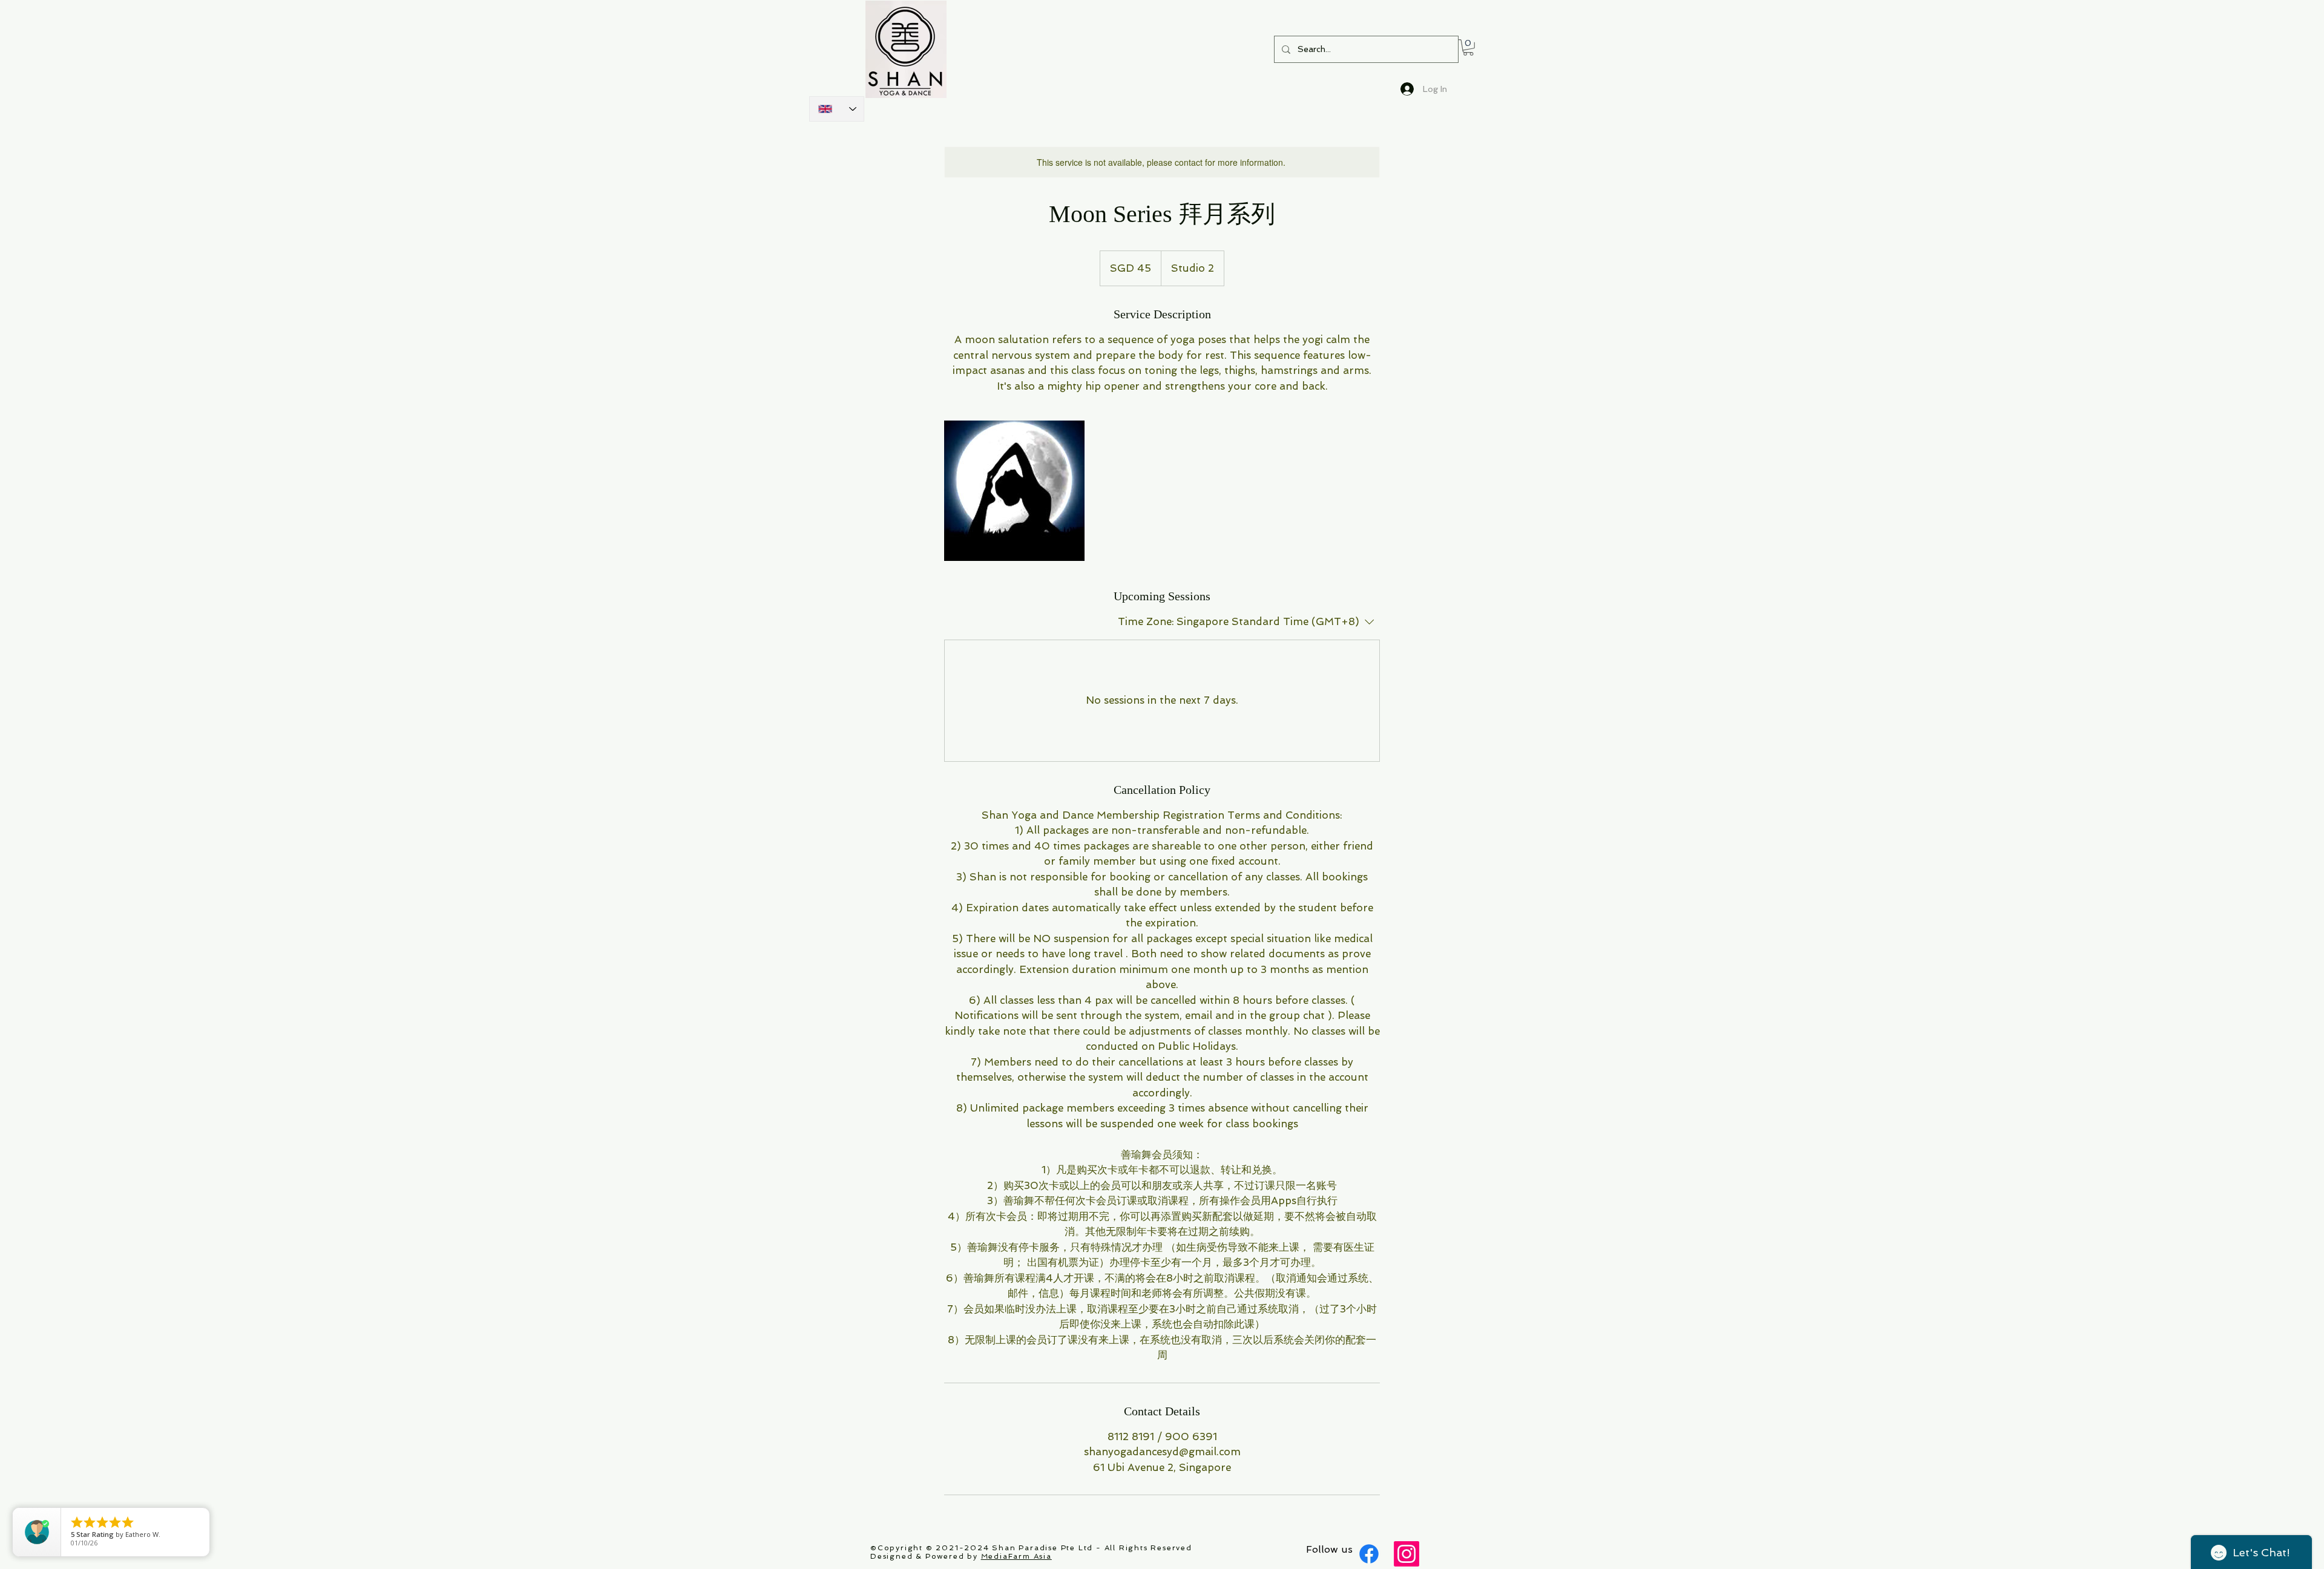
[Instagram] (1407, 1554)
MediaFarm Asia (1016, 1556)
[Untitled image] (1014, 491)
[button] (1468, 47)
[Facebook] (1369, 1554)
